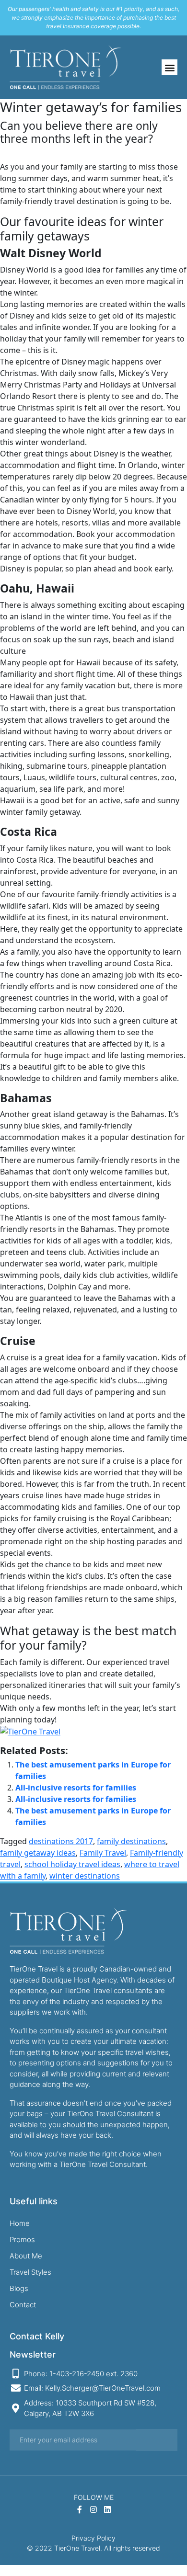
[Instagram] (94, 2509)
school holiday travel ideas (72, 1864)
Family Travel (103, 1853)
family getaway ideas (38, 1853)
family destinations (131, 1841)
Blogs (19, 2288)
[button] (169, 67)
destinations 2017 (61, 1841)
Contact (23, 2305)
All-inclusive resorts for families (76, 1788)
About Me (26, 2256)
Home (20, 2223)
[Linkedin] (107, 2509)
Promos (22, 2240)
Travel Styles (30, 2272)
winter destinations (85, 1876)
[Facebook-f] (80, 2509)
